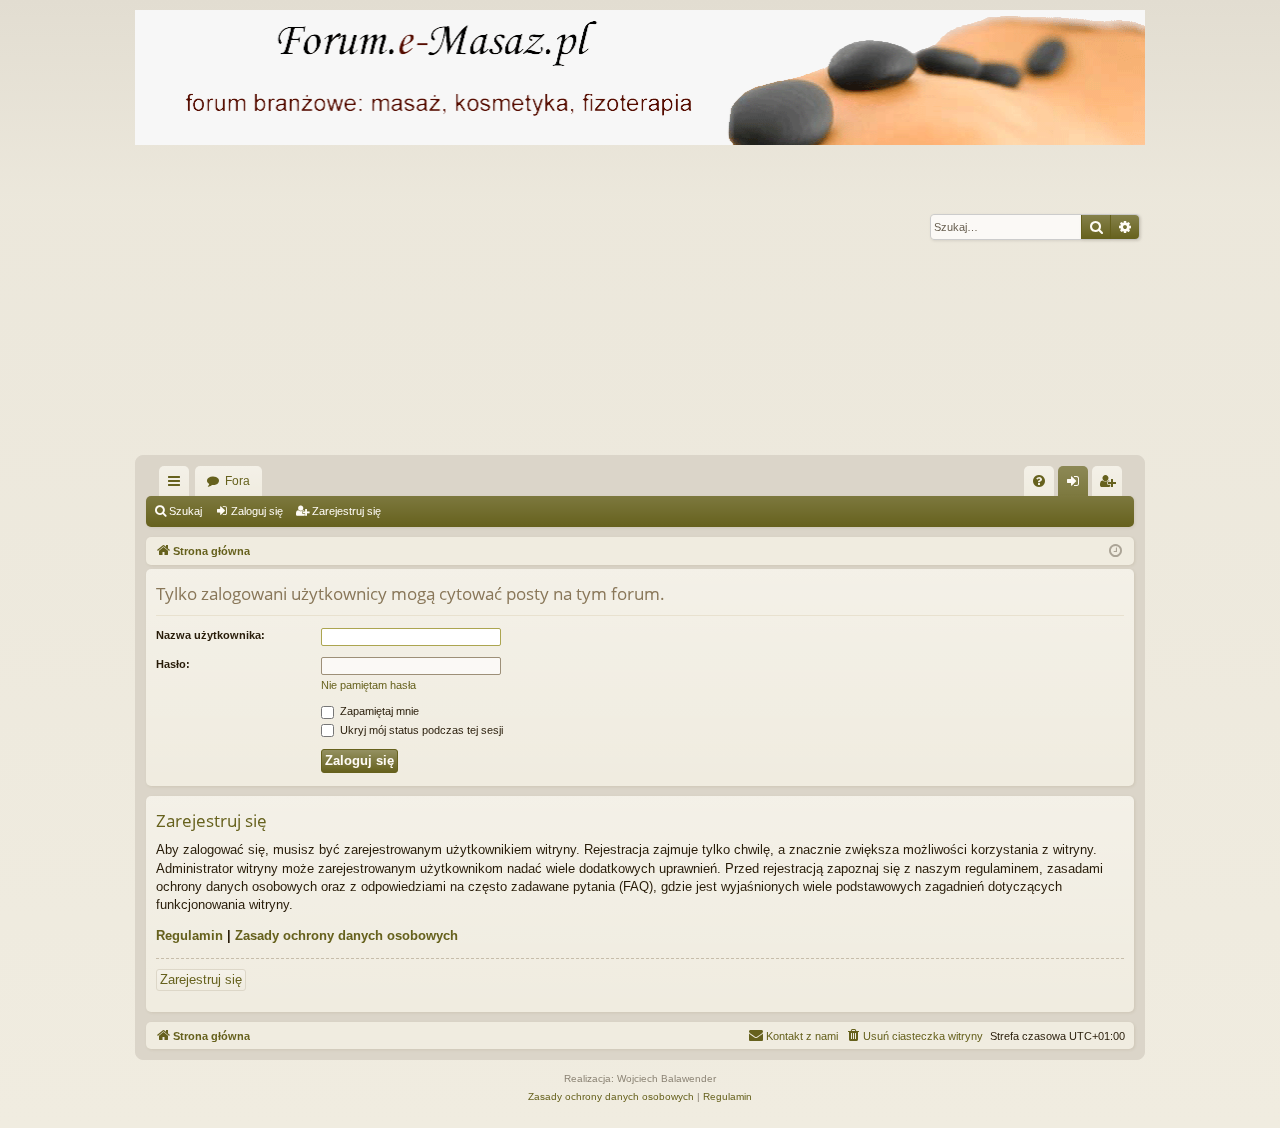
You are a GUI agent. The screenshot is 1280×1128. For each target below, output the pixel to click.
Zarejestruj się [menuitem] (1111, 485)
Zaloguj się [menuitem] (1077, 485)
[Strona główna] (640, 77)
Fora (237, 481)
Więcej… (178, 485)
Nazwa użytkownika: (210, 635)
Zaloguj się (257, 511)
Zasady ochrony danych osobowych (346, 935)
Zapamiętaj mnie (378, 711)
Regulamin (189, 935)
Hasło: (173, 664)
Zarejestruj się (346, 511)
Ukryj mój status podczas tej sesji (420, 730)
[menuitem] (1039, 481)
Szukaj (185, 511)
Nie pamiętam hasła (368, 685)
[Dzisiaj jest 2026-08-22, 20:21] (1115, 551)
